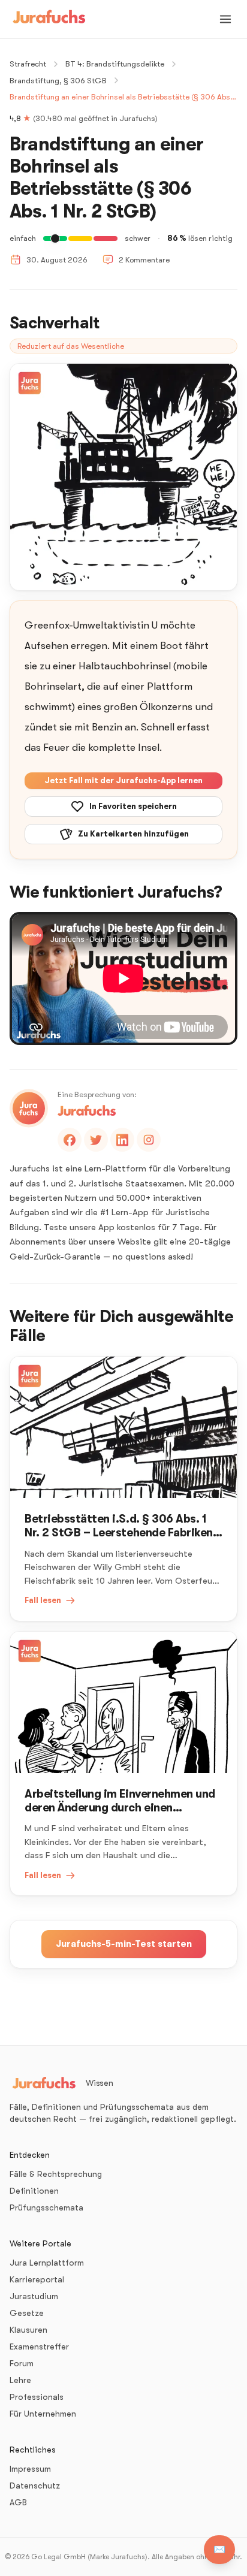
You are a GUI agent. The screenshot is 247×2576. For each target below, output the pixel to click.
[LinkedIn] (122, 1140)
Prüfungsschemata (46, 2207)
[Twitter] (96, 1140)
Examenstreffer (39, 2347)
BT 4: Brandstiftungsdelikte (115, 64)
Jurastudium (34, 2296)
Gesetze (27, 2313)
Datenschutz (35, 2486)
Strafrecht (28, 64)
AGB (18, 2502)
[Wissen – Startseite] (49, 19)
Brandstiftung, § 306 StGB (58, 81)
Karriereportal (37, 2279)
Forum (22, 2363)
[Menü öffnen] (225, 19)
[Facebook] (70, 1140)
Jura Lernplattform (47, 2263)
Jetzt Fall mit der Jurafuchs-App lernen (123, 780)
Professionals (37, 2397)
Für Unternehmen (43, 2414)
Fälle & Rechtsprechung (56, 2174)
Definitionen (34, 2191)
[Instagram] (149, 1140)
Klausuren (28, 2330)
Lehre (20, 2380)
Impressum (30, 2469)
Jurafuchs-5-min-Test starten (124, 1944)
